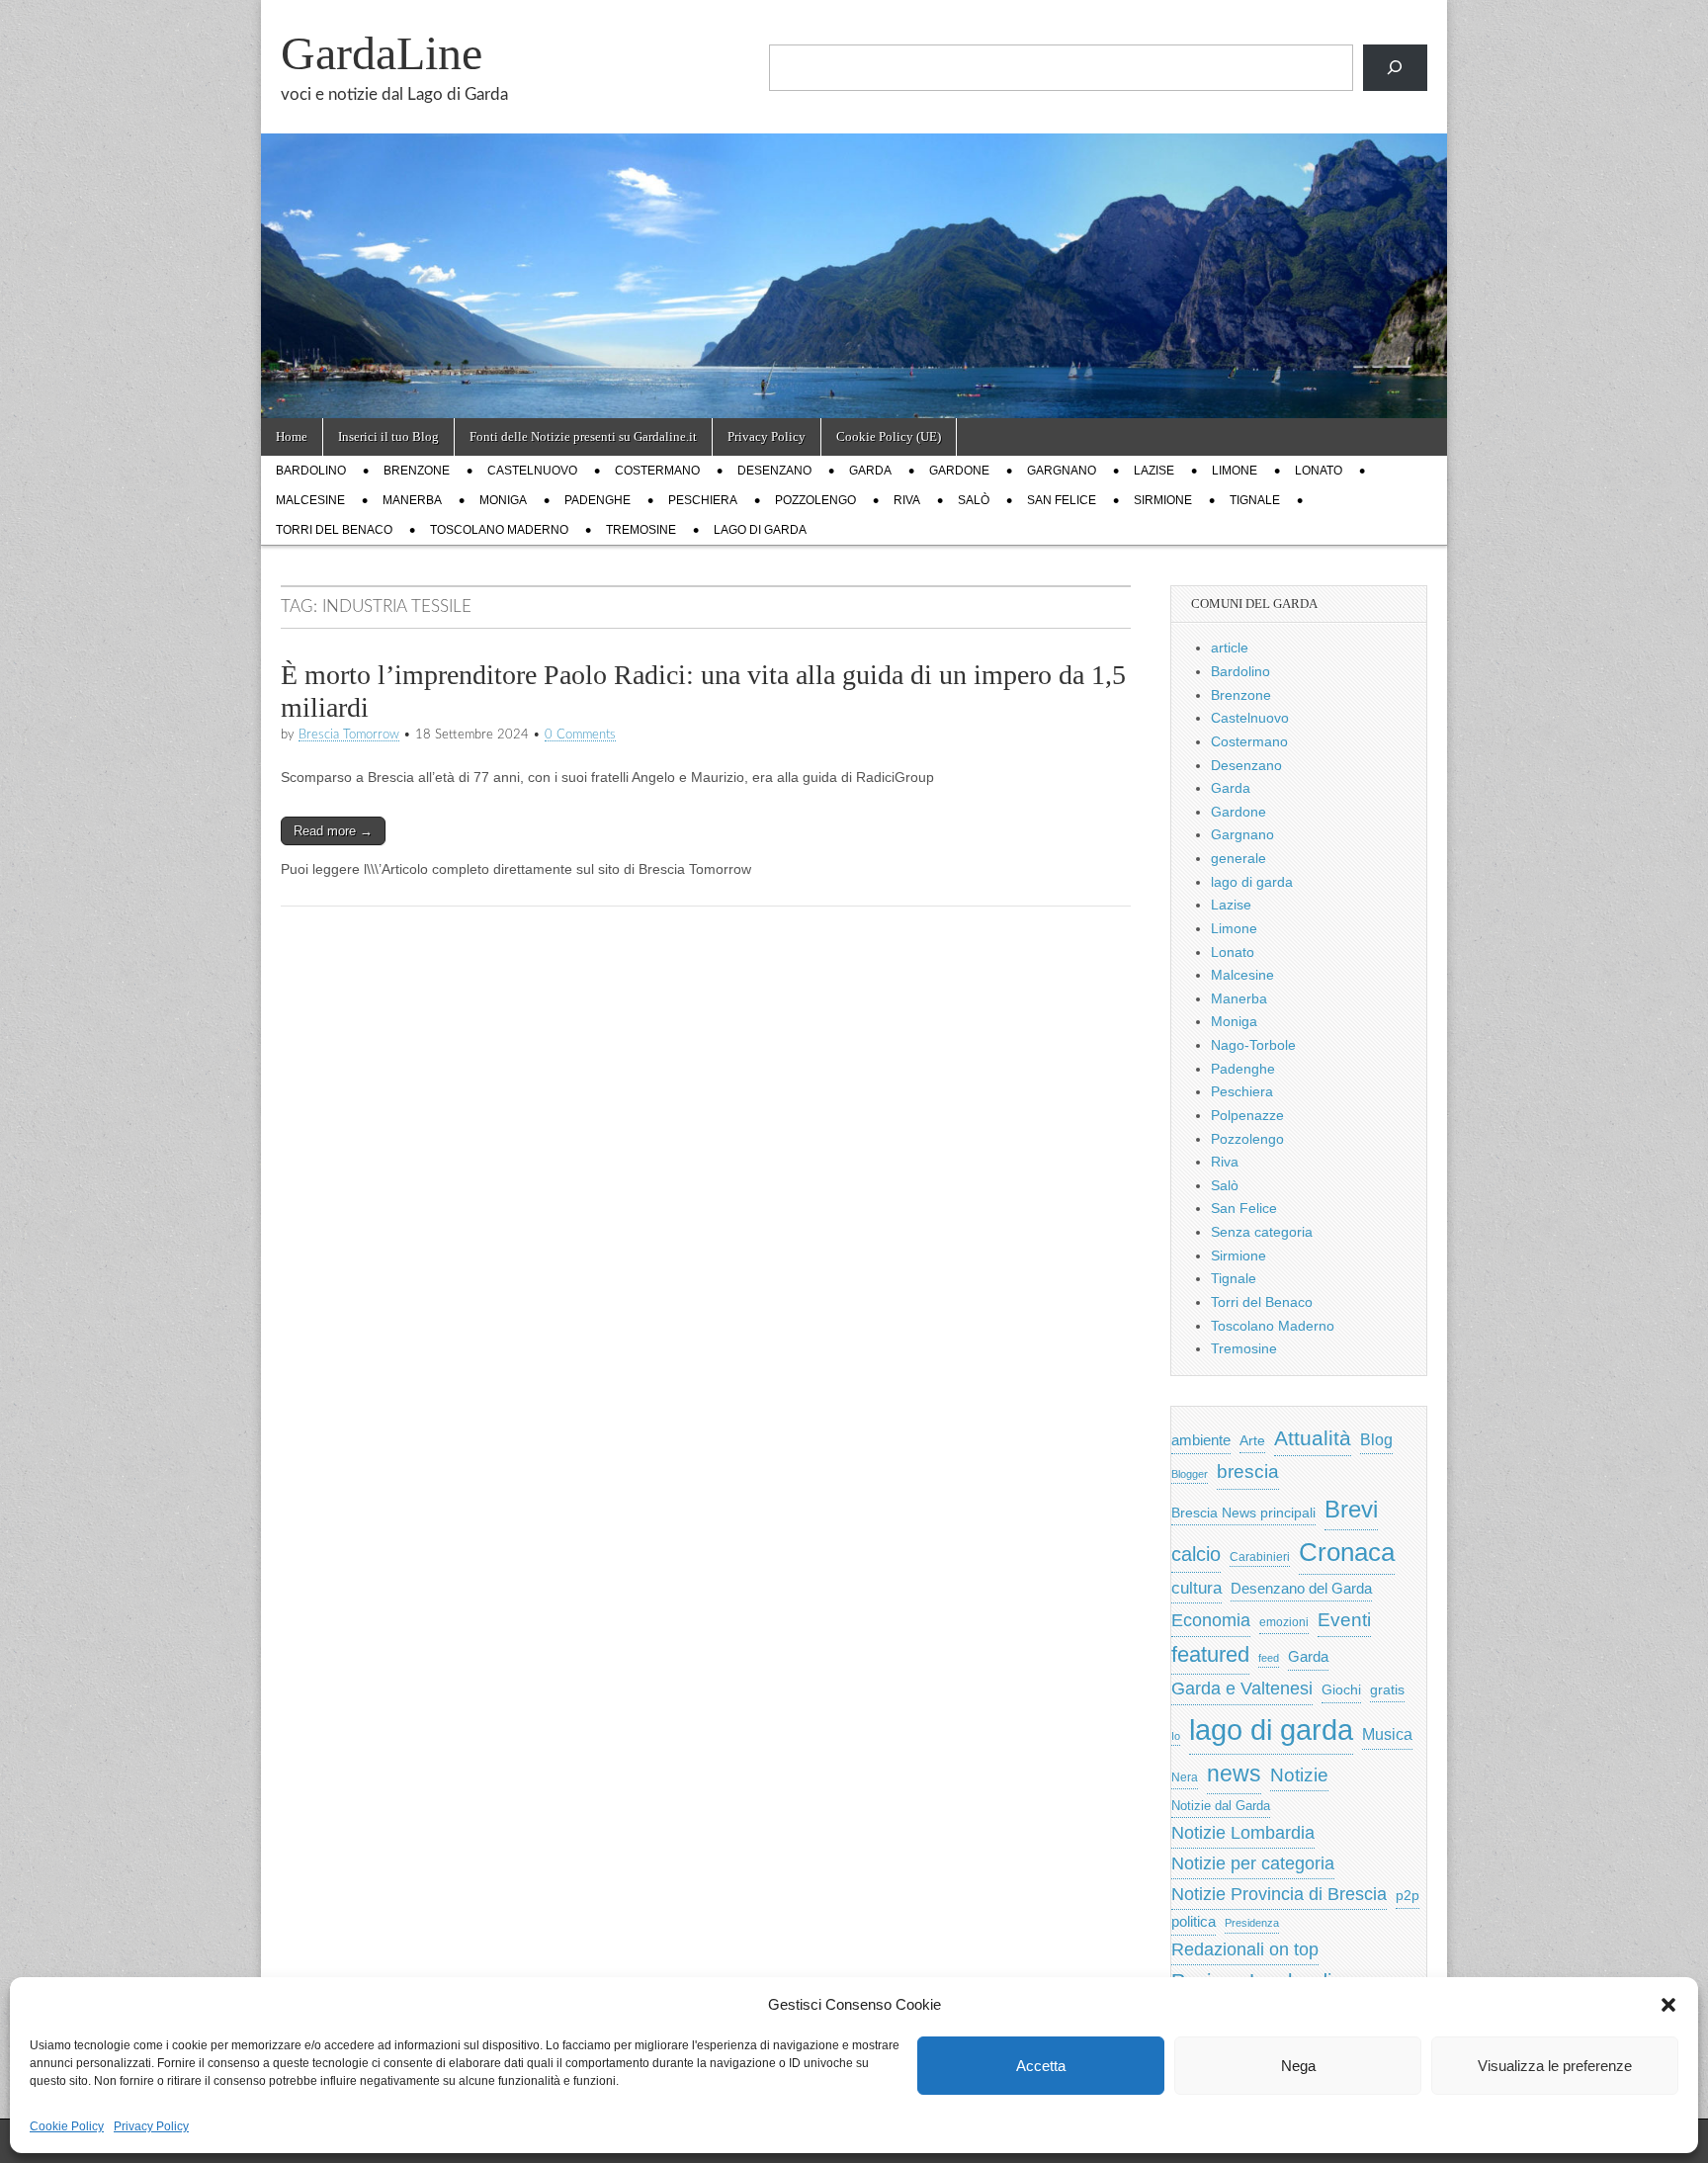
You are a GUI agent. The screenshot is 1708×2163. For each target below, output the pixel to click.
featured (1210, 1654)
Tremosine (641, 530)
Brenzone (417, 471)
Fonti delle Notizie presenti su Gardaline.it (583, 436)
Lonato (1319, 471)
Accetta (1041, 2066)
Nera (1185, 1777)
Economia (1211, 1620)
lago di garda (760, 530)
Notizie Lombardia (1243, 1833)
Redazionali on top (1245, 1949)
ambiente (1201, 1440)
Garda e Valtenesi (1242, 1688)
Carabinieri (1260, 1557)
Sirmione (1163, 500)
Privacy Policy (151, 2126)
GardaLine (382, 53)
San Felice (1062, 500)
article (1230, 648)
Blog (1376, 1440)
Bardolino (311, 471)
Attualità (1313, 1438)
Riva (907, 500)
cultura (1196, 1588)
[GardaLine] (854, 209)
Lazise (1154, 471)
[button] (1668, 2005)
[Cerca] (1395, 68)
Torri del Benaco (334, 530)
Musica (1387, 1734)
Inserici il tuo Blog (388, 436)
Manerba (412, 500)
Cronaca (1347, 1552)
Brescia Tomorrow (349, 735)
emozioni (1284, 1622)
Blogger (1190, 1474)
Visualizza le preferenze (1555, 2066)
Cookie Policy (67, 2126)
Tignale (1255, 500)
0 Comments (580, 735)
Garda (870, 471)
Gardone (959, 471)
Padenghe (598, 500)
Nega (1298, 2066)
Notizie (1299, 1775)
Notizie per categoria (1253, 1863)
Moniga (503, 500)
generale (1238, 858)
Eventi (1344, 1619)
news (1234, 1774)
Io (1176, 1736)
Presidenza (1252, 1923)
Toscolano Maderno (499, 530)
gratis (1387, 1690)
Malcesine (310, 500)
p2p (1408, 1896)
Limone (1235, 471)
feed (1269, 1658)
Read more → (333, 831)
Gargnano (1062, 471)
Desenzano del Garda (1301, 1588)
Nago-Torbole (1253, 1045)
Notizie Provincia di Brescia (1279, 1894)
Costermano (657, 471)
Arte (1252, 1441)
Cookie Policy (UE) (889, 436)
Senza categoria (1262, 1232)
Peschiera (703, 500)
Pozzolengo (815, 500)
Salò (974, 500)
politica (1194, 1922)
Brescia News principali (1243, 1513)
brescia (1248, 1471)
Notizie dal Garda (1221, 1806)
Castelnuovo (532, 471)
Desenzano (774, 471)
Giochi (1341, 1689)
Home (292, 436)
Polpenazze (1247, 1115)
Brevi (1351, 1509)
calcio (1196, 1554)
